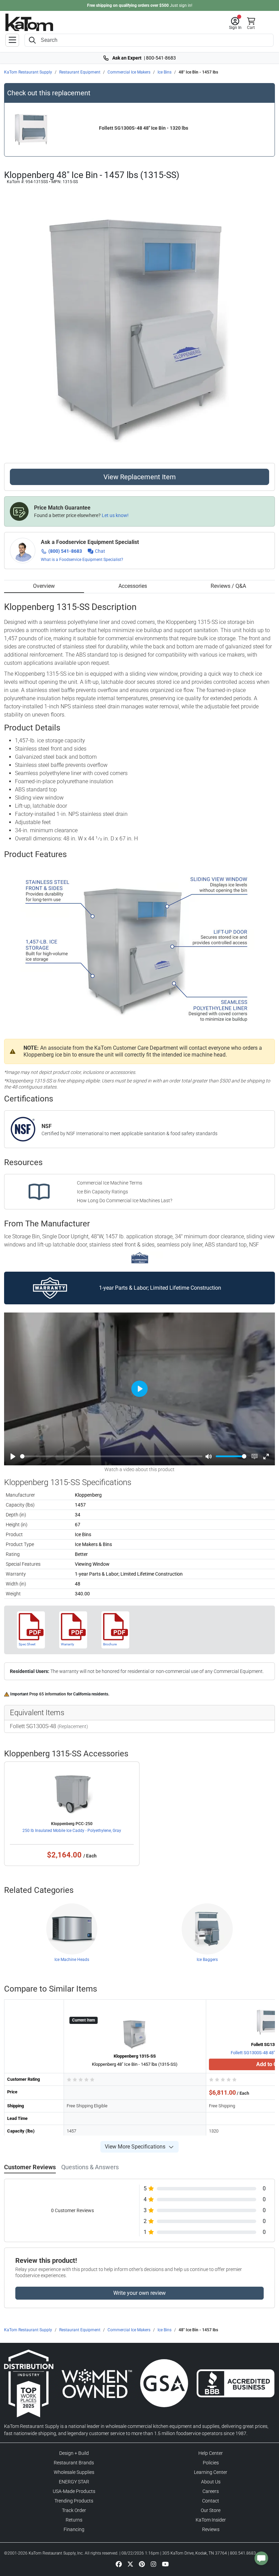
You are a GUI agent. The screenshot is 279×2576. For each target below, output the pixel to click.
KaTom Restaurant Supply (28, 72)
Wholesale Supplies (74, 2472)
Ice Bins (165, 72)
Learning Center (211, 2472)
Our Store (211, 2510)
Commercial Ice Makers (129, 72)
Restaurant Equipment (80, 72)
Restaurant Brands (74, 2463)
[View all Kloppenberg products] (140, 1257)
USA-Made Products (74, 2491)
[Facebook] (119, 2564)
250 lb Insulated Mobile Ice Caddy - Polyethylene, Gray (72, 1831)
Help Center (211, 2453)
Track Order (74, 2510)
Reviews (211, 2529)
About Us (211, 2482)
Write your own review (139, 2293)
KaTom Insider (211, 2520)
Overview (44, 586)
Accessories (133, 586)
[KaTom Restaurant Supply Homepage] (29, 22)
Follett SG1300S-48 (33, 1726)
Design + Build (74, 2453)
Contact (211, 2501)
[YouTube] (165, 2564)
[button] (235, 23)
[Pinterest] (142, 2564)
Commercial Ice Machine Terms (110, 1183)
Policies (211, 2463)
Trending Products (74, 2501)
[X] (130, 2564)
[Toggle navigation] (12, 40)
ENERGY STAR (74, 2482)
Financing (74, 2529)
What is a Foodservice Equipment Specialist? (82, 560)
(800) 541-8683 (65, 551)
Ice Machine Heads (72, 1960)
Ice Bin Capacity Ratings (102, 1192)
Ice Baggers (207, 1960)
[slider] (111, 1456)
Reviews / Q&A (228, 586)
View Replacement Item (140, 477)
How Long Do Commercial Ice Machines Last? (125, 1201)
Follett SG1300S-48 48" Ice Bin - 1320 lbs (144, 128)
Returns (74, 2520)
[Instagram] (153, 2564)
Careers (211, 2491)
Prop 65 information (48, 1694)
